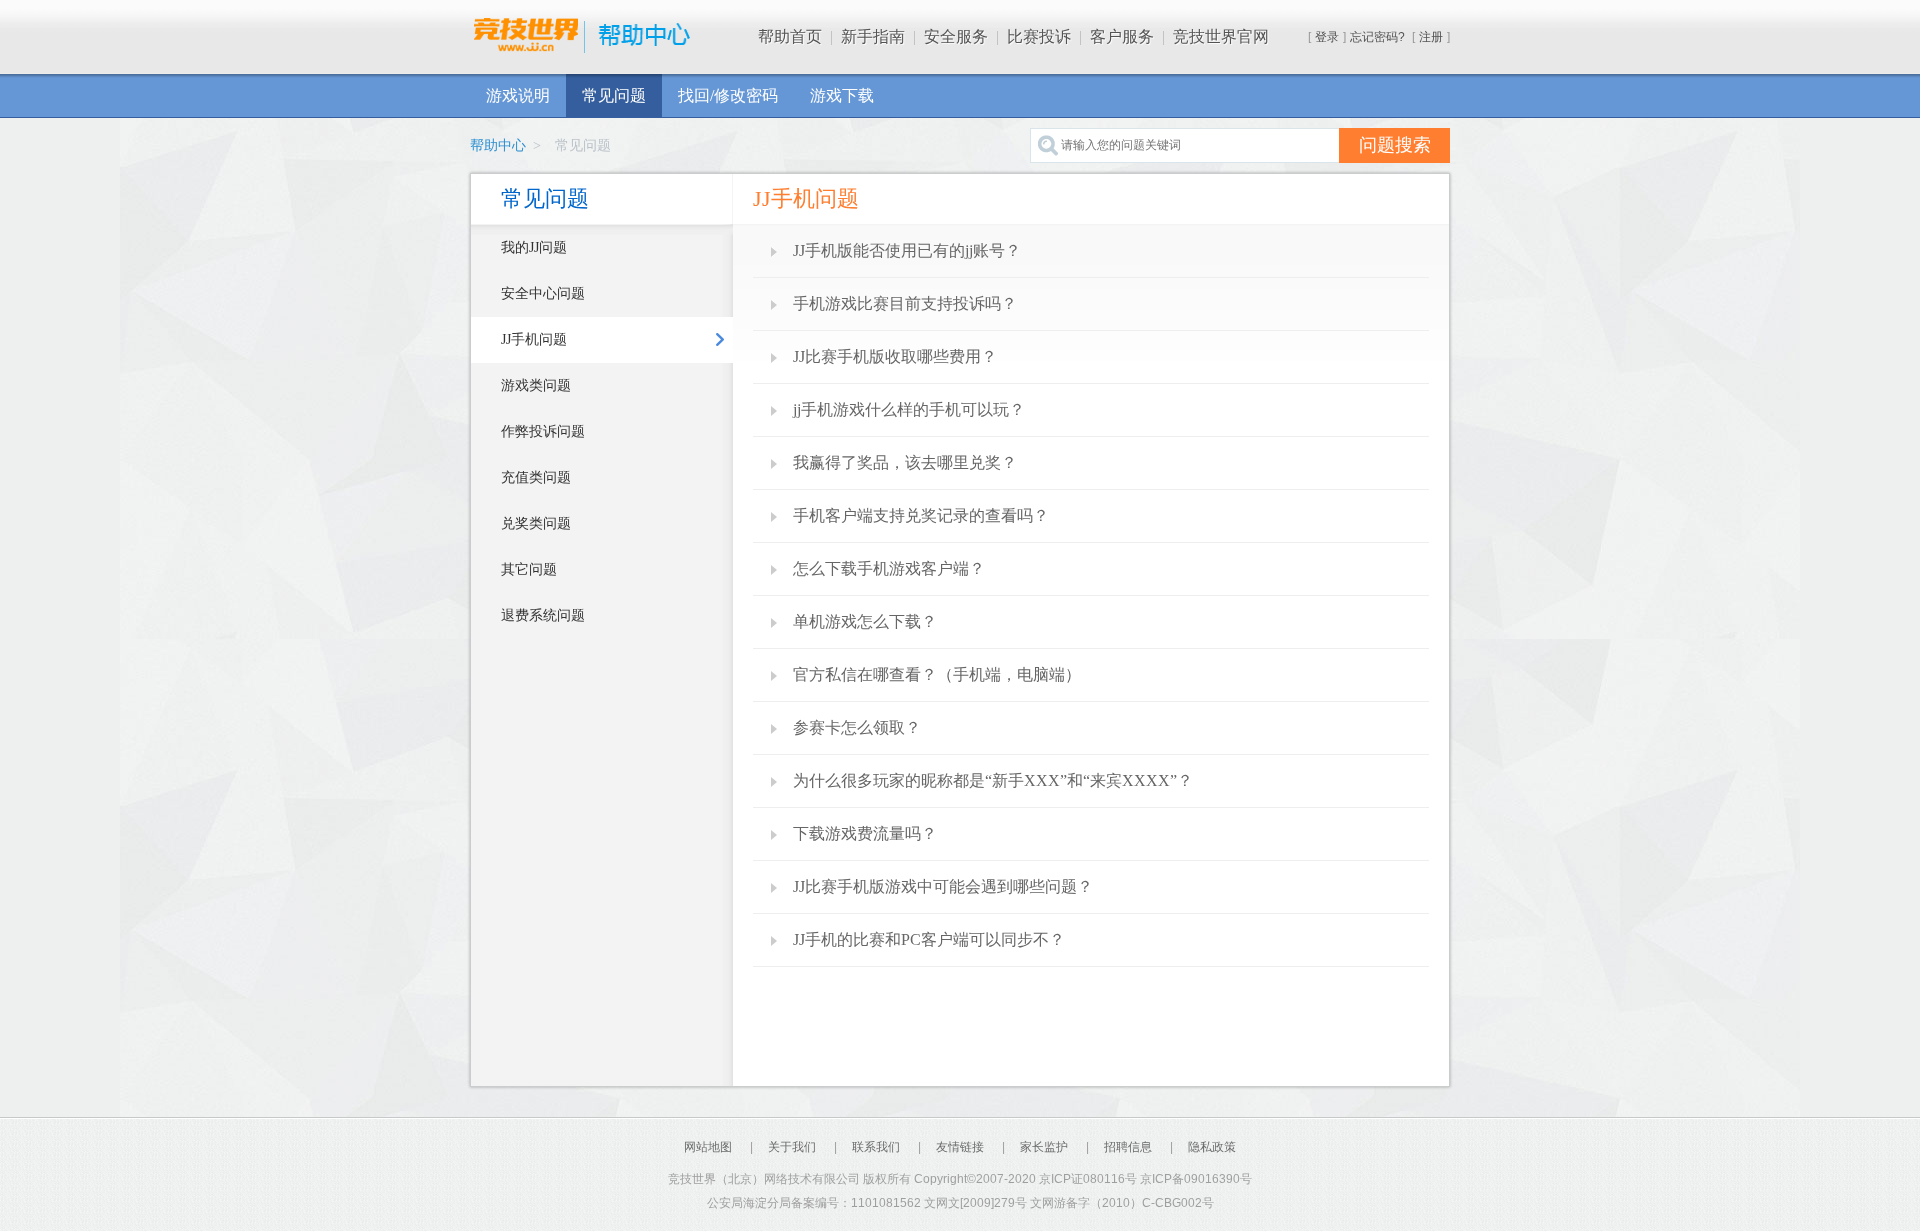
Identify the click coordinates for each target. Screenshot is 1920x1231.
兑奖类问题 (536, 523)
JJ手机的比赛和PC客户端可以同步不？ (929, 939)
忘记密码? (1377, 37)
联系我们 (876, 1147)
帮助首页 (790, 36)
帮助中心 (498, 145)
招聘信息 (1128, 1147)
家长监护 (1044, 1147)
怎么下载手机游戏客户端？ (889, 568)
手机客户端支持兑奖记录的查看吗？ (921, 515)
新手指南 (873, 36)
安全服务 (956, 36)
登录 (1327, 37)
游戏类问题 (536, 385)
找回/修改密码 (728, 95)
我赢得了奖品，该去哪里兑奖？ (905, 462)
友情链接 (961, 1147)
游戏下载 (842, 95)
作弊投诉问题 (543, 431)
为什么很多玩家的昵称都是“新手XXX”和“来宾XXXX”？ (993, 780)
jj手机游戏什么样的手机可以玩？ (909, 409)
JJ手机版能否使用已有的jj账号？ (907, 250)
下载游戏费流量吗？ (865, 833)
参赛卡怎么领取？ (857, 727)
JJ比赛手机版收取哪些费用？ (895, 356)
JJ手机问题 (534, 339)
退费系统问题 (543, 615)
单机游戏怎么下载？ (865, 621)
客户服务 (1122, 36)
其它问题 (529, 569)
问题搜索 (1395, 145)
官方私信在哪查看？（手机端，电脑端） (937, 674)
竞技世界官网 (1221, 36)
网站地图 (708, 1147)
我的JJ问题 (534, 247)
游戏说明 (518, 95)
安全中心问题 (543, 293)
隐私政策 (1212, 1147)
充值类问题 (536, 477)
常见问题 (614, 95)
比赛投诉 (1039, 36)
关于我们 (792, 1147)
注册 (1431, 37)
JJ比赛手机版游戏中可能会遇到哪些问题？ (943, 886)
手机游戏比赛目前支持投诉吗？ (905, 303)
